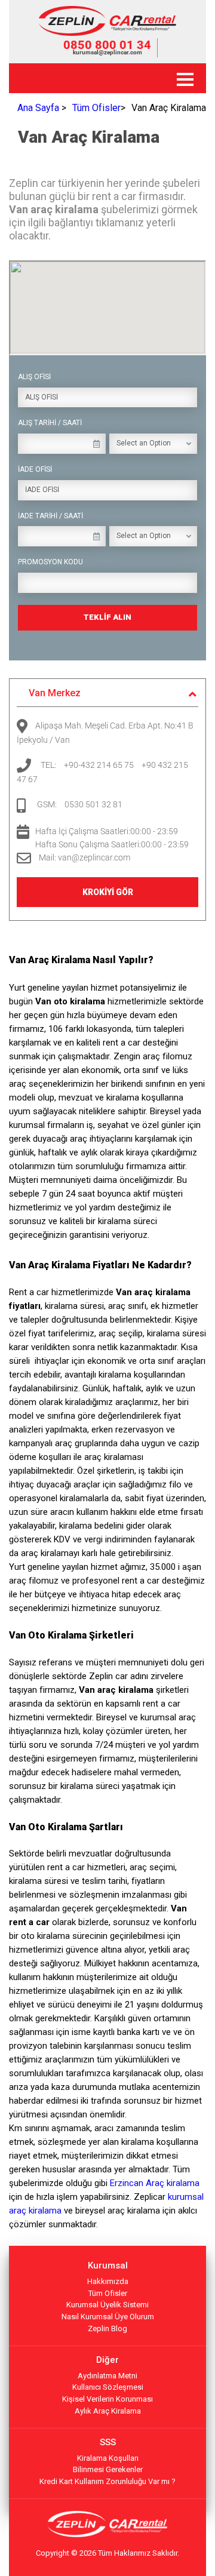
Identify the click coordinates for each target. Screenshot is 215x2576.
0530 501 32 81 (93, 804)
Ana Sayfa (38, 108)
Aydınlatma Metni (107, 2376)
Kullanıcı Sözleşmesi (108, 2387)
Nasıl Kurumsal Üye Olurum (108, 2317)
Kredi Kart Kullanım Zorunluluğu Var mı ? (107, 2481)
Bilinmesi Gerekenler (108, 2469)
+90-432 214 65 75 (99, 765)
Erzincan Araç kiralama (155, 2183)
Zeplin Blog (107, 2328)
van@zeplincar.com (94, 857)
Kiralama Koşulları (108, 2458)
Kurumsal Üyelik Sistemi (107, 2305)
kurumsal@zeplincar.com (107, 52)
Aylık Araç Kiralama (108, 2411)
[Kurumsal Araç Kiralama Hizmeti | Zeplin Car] (107, 33)
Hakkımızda (108, 2281)
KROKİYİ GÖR (108, 892)
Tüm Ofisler (96, 108)
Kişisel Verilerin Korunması (107, 2399)
